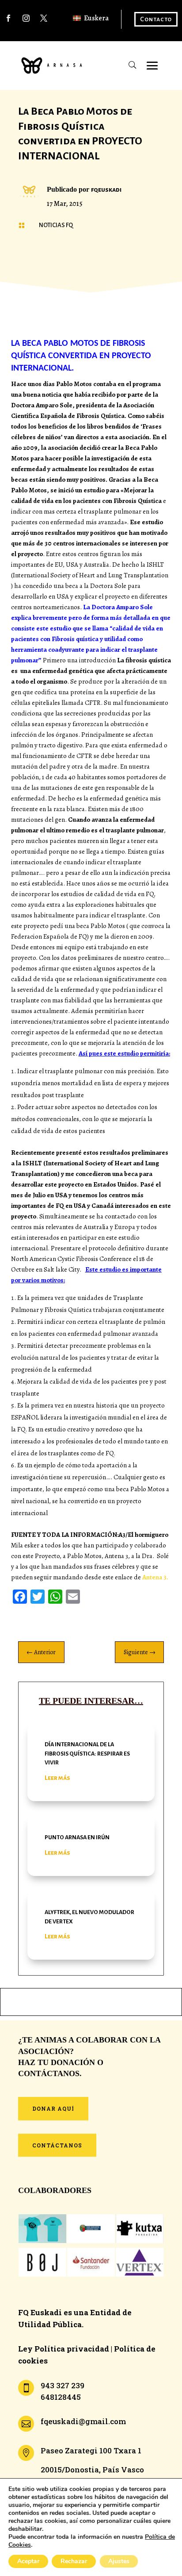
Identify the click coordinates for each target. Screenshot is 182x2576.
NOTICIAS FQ (56, 225)
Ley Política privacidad (64, 2349)
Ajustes (119, 2561)
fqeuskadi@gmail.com (83, 2421)
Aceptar (28, 2561)
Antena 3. (155, 1577)
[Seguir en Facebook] (8, 18)
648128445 (61, 2397)
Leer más (57, 1778)
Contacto (156, 19)
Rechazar (74, 2561)
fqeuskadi (106, 190)
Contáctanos (57, 2145)
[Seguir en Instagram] (26, 18)
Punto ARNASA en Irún (77, 1837)
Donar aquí (53, 2108)
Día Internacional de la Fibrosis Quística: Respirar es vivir (87, 1754)
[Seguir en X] (44, 18)
